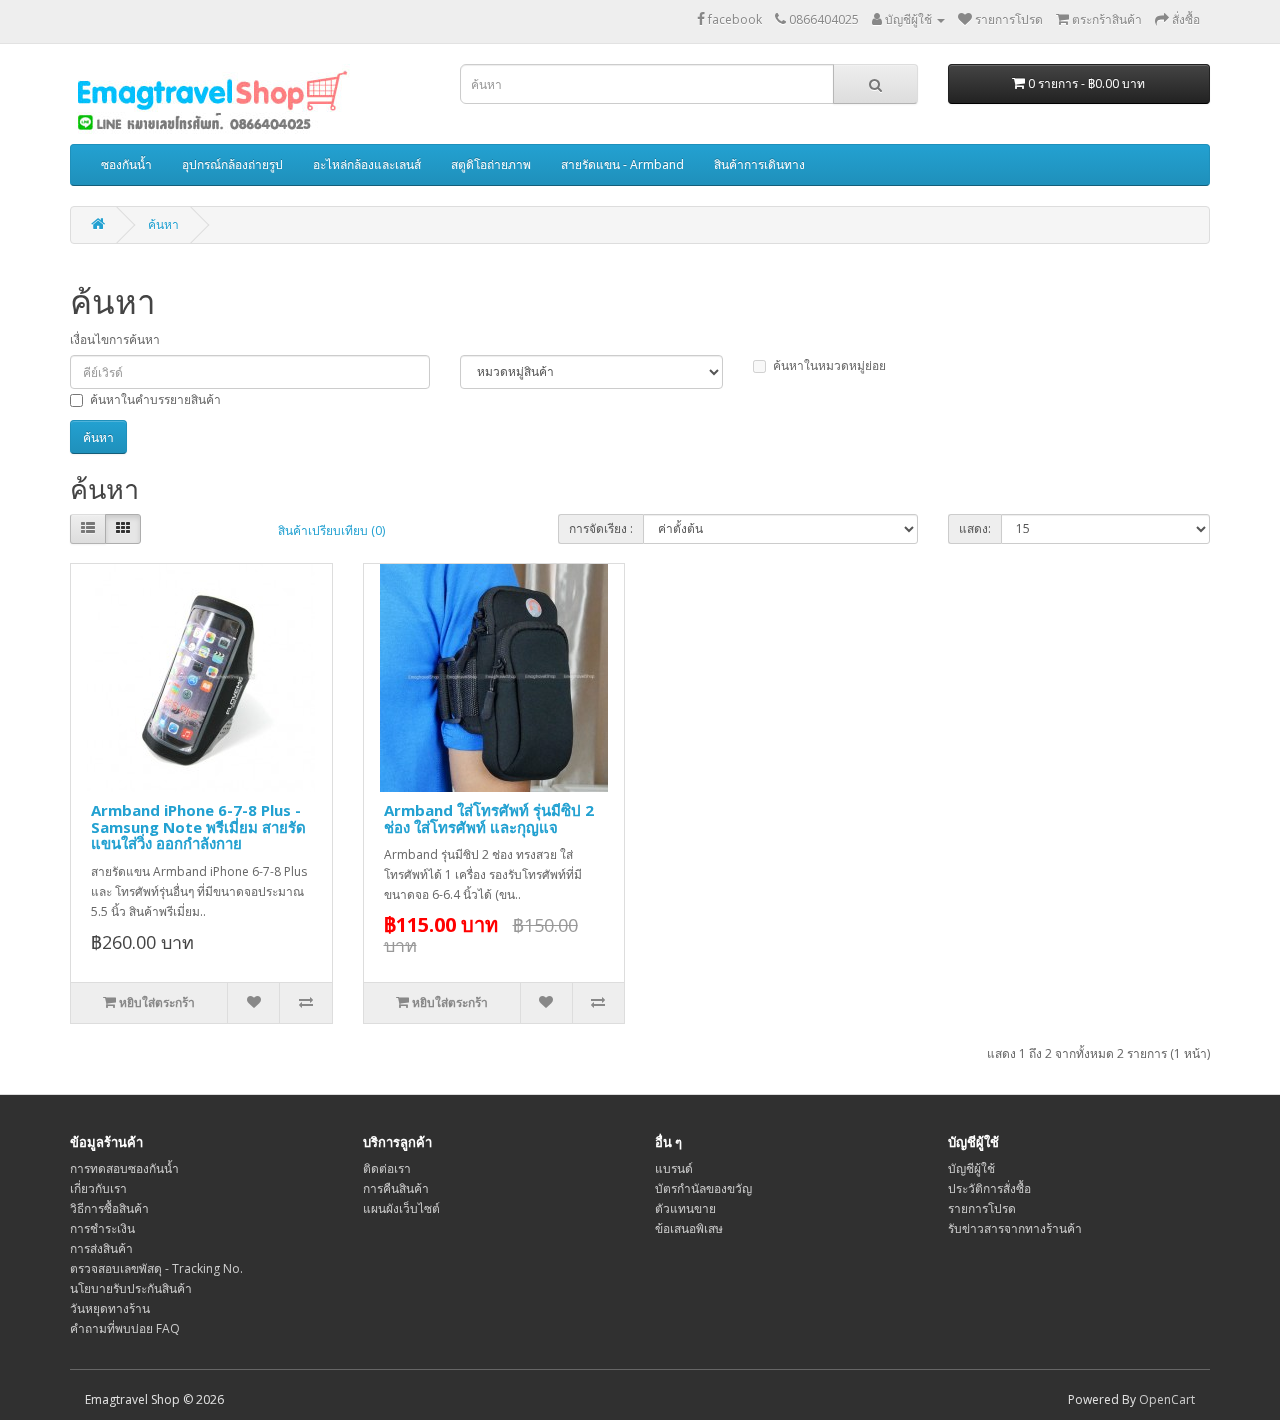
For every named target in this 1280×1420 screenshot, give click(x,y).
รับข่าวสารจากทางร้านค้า (1015, 1228)
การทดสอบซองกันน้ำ (124, 1168)
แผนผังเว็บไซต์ (401, 1208)
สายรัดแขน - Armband (622, 164)
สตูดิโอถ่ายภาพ (491, 164)
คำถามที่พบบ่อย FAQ (125, 1328)
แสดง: (975, 528)
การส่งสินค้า (101, 1248)
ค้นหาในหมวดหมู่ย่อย (829, 365)
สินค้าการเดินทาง (759, 164)
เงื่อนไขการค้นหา (115, 339)
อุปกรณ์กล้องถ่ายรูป (232, 164)
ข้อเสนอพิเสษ (689, 1228)
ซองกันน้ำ (126, 164)
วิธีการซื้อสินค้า (109, 1208)
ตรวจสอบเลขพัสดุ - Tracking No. (156, 1268)
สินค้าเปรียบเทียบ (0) (331, 530)
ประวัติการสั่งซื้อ (989, 1188)
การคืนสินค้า (396, 1188)
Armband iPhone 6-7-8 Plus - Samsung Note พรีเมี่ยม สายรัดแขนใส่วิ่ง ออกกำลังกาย (198, 826)
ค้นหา (163, 224)
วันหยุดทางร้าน (110, 1308)
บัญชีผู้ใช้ (971, 1168)
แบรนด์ (674, 1168)
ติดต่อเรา (387, 1168)
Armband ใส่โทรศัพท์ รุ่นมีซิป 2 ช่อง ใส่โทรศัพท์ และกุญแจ (489, 818)
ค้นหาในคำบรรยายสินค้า (155, 399)
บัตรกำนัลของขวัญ (703, 1188)
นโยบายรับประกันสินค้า (131, 1288)
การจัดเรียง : (601, 528)
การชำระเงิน (102, 1228)
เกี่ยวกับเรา (98, 1188)
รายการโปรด (982, 1208)
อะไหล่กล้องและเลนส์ (367, 164)
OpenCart (1167, 1399)
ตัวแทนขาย (685, 1208)
